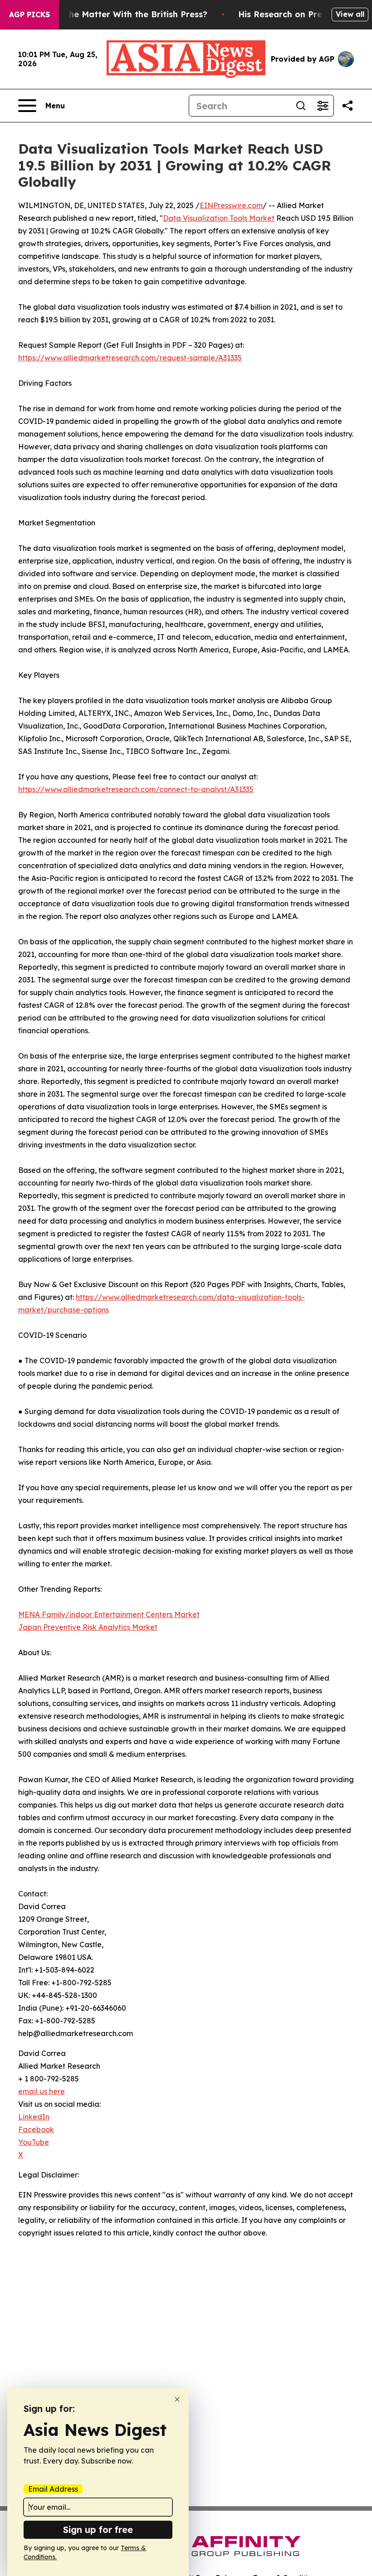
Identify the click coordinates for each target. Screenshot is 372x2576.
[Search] (301, 106)
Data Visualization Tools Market (219, 218)
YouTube (34, 2142)
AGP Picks (29, 15)
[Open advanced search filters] (323, 106)
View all (350, 14)
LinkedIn (34, 2117)
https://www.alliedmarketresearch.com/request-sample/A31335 (130, 358)
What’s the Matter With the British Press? (121, 14)
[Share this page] (348, 106)
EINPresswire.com (231, 205)
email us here (42, 2091)
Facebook (36, 2129)
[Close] (177, 2399)
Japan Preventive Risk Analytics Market (88, 1627)
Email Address (53, 2489)
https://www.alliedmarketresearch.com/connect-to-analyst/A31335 (136, 789)
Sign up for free (98, 2530)
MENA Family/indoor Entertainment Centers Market (109, 1614)
